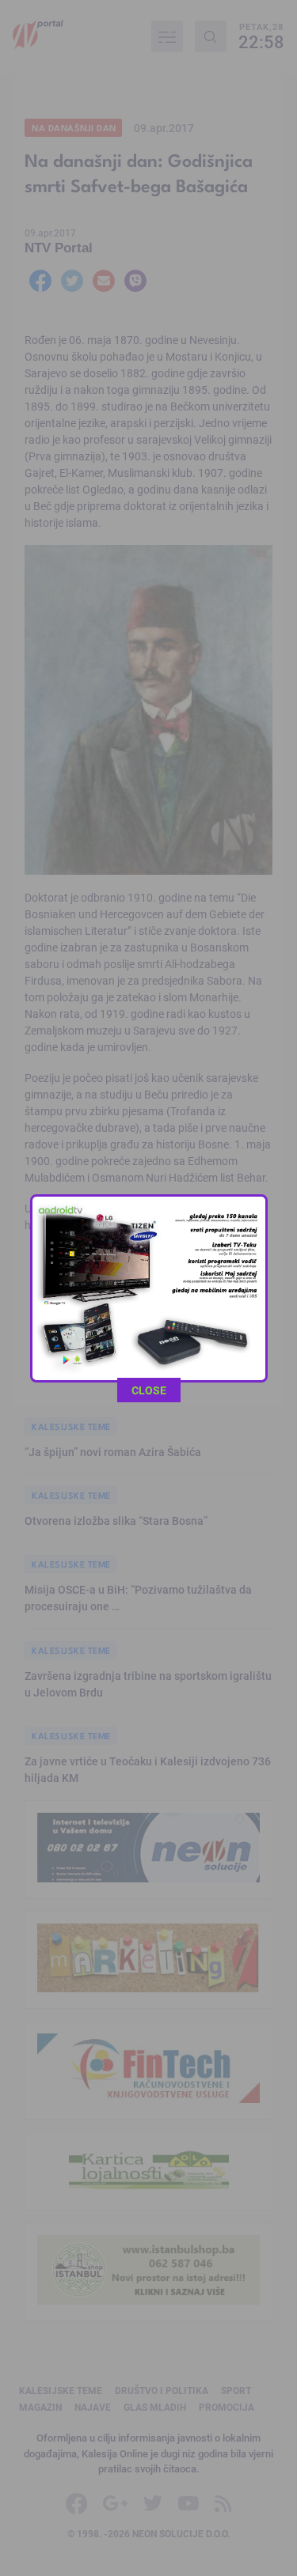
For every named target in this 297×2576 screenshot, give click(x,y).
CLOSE (149, 1390)
